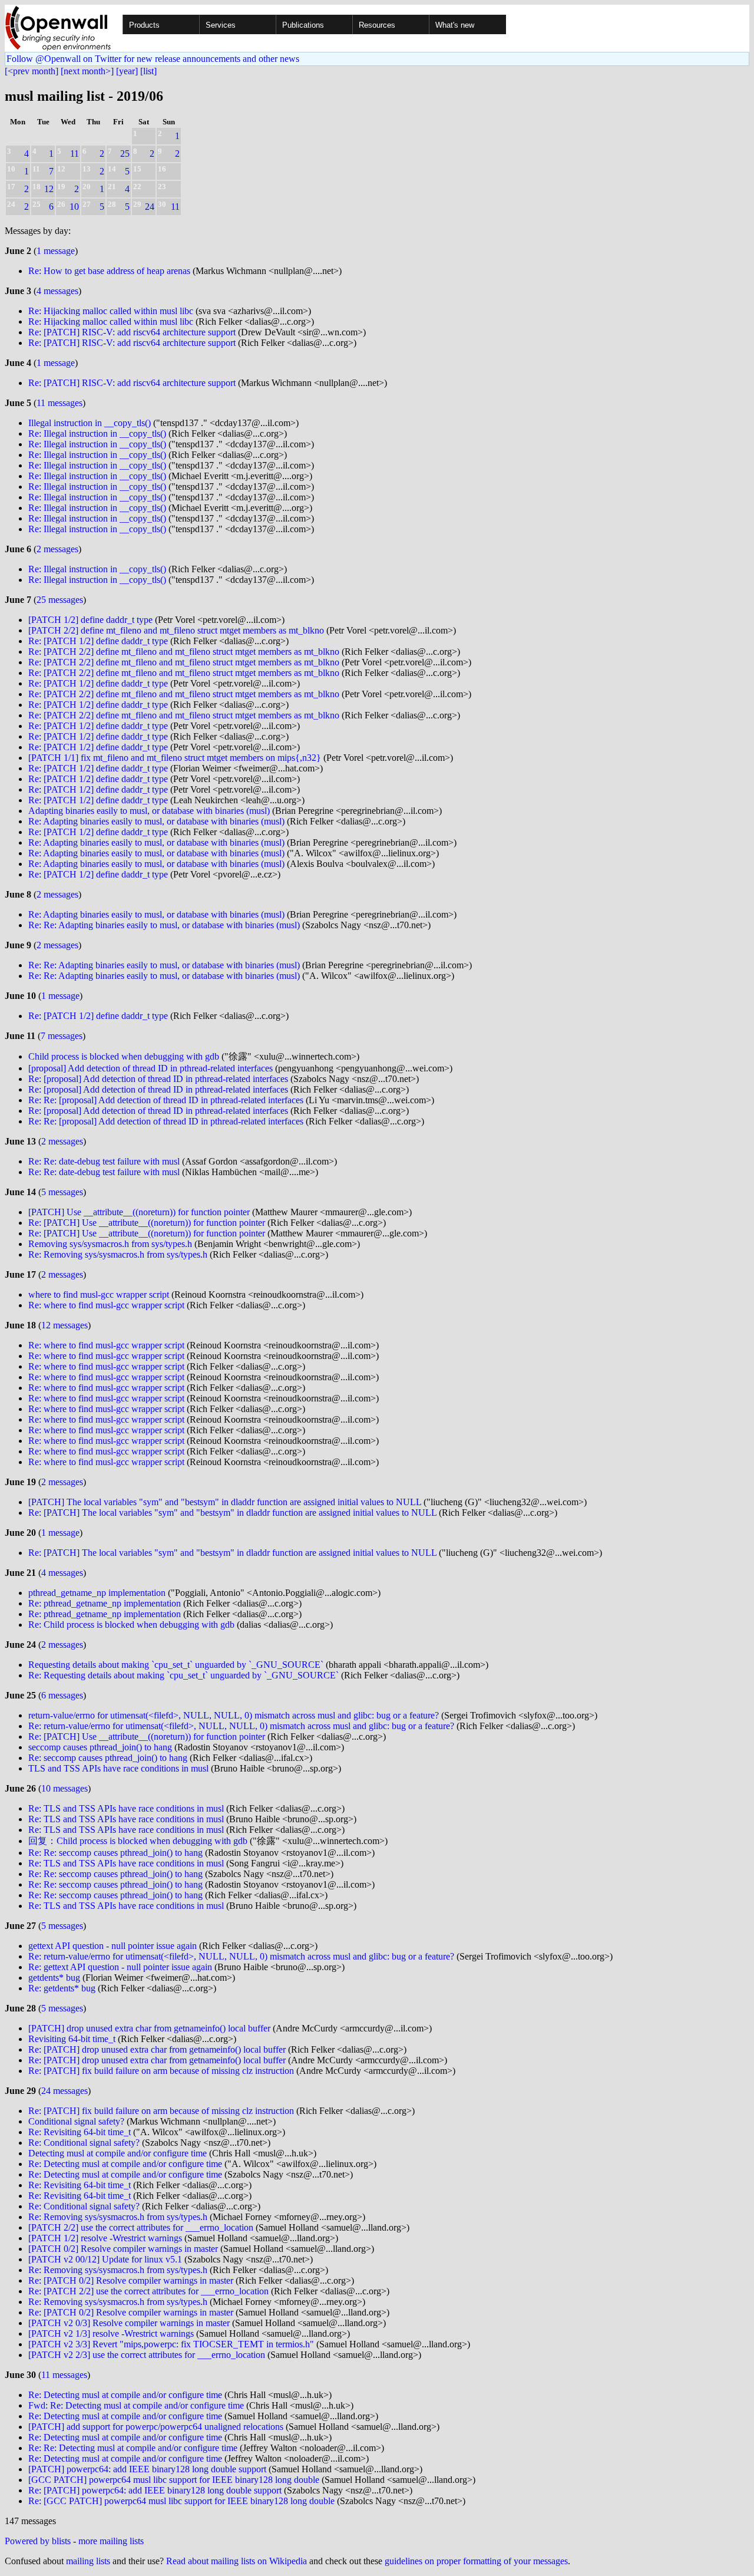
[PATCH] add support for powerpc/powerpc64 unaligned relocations (156, 2427)
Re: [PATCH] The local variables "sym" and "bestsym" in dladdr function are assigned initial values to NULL (232, 1513)
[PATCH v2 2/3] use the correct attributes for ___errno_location (147, 2355)
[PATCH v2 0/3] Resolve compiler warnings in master (129, 2323)
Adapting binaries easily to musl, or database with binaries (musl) (149, 811)
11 (75, 154)
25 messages (60, 600)
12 (49, 189)
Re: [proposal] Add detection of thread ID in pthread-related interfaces (158, 1079)
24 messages (65, 2091)
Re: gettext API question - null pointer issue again (120, 1967)
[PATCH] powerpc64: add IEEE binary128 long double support (147, 2469)
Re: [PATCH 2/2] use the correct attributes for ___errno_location (148, 2291)
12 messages (65, 1325)
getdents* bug (54, 1978)
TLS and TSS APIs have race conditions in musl (118, 1768)
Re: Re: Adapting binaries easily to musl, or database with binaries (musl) (164, 925)
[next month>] (87, 71)
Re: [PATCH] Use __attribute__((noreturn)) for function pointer (147, 1223)
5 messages (62, 1192)
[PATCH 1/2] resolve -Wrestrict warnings (105, 2238)
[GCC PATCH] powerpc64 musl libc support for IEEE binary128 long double (174, 2480)
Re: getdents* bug (62, 1988)
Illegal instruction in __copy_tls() (90, 423)
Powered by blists (38, 2541)
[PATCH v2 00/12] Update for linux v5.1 (105, 2259)
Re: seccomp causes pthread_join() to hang (108, 1758)
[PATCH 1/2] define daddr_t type (90, 620)
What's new (455, 25)
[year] (127, 71)
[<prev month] (32, 71)
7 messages (62, 1036)
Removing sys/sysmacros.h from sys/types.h (110, 1244)
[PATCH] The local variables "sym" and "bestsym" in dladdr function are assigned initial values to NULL (225, 1502)
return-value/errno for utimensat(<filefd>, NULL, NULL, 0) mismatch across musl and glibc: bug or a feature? (234, 1715)
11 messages (59, 403)
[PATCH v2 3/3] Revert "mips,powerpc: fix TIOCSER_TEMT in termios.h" (171, 2344)
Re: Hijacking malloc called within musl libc (111, 311)
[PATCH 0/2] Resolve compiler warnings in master (123, 2249)
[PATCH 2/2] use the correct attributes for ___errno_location (141, 2227)
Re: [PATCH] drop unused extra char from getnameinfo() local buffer (157, 2049)
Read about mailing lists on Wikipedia (237, 2561)
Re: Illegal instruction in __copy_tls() (97, 433)
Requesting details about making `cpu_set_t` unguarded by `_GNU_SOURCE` (176, 1665)
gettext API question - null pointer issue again (113, 1946)
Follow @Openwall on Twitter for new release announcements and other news (153, 59)
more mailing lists (111, 2541)
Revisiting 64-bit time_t (72, 2039)
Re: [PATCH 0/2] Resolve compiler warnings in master (131, 2280)
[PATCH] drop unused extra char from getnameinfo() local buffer (149, 2028)
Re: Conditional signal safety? (84, 2143)
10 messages (65, 1788)
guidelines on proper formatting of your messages (476, 2561)
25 (125, 154)
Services (221, 25)
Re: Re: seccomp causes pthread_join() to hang (115, 1853)
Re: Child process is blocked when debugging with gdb (131, 1625)
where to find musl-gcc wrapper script (99, 1294)
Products (144, 25)
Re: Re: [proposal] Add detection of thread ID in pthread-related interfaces (166, 1100)
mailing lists (88, 2561)
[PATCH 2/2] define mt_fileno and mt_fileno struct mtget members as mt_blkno (176, 630)
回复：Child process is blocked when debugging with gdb (138, 1841)
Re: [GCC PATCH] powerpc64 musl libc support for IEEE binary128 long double (181, 2501)
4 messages (57, 291)
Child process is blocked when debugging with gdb (124, 1056)
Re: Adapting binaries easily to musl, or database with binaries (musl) (156, 821)
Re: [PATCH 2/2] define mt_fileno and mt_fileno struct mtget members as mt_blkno (184, 652)
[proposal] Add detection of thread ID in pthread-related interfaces (151, 1068)
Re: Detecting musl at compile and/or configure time (125, 2164)
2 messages (57, 549)
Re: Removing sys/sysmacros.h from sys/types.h (118, 1254)
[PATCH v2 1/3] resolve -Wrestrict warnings (111, 2333)
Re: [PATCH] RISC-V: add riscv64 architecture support (132, 332)
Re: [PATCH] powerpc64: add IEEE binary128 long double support (155, 2490)
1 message (56, 251)
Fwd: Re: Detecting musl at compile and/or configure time (136, 2405)
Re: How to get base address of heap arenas (109, 271)
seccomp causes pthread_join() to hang (100, 1747)
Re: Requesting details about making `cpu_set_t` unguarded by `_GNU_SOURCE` (183, 1675)
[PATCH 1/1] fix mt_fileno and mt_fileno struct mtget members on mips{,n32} (175, 758)
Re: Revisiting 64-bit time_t (80, 2132)
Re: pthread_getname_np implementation (105, 1603)
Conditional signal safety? (76, 2121)
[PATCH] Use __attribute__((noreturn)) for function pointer (139, 1212)
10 (74, 207)
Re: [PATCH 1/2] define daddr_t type (98, 641)
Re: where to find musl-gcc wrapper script (106, 1305)
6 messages (62, 1695)
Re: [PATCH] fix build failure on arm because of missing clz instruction (161, 2071)
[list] (148, 71)
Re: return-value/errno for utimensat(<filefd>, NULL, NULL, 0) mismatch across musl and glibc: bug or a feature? (241, 1726)
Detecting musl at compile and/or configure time (118, 2153)
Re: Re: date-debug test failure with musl (104, 1161)
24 (150, 207)
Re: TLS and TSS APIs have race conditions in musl (126, 1808)
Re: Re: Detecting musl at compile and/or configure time (133, 2448)
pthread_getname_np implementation (97, 1593)
